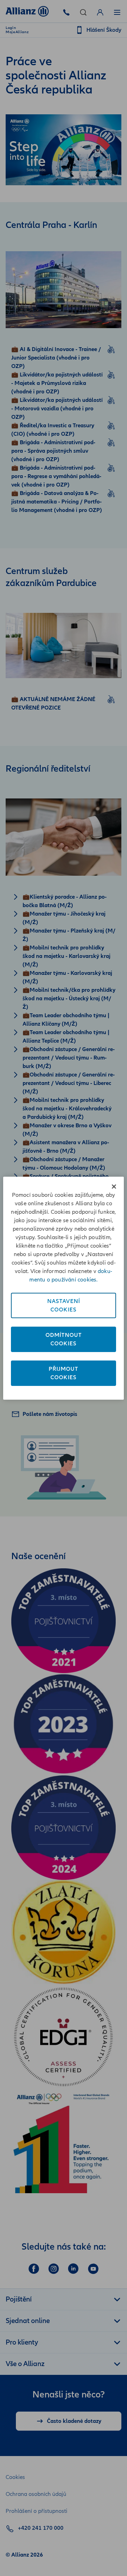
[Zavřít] (114, 1187)
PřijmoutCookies (64, 1373)
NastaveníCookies (64, 1305)
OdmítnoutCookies (64, 1339)
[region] (64, 1288)
